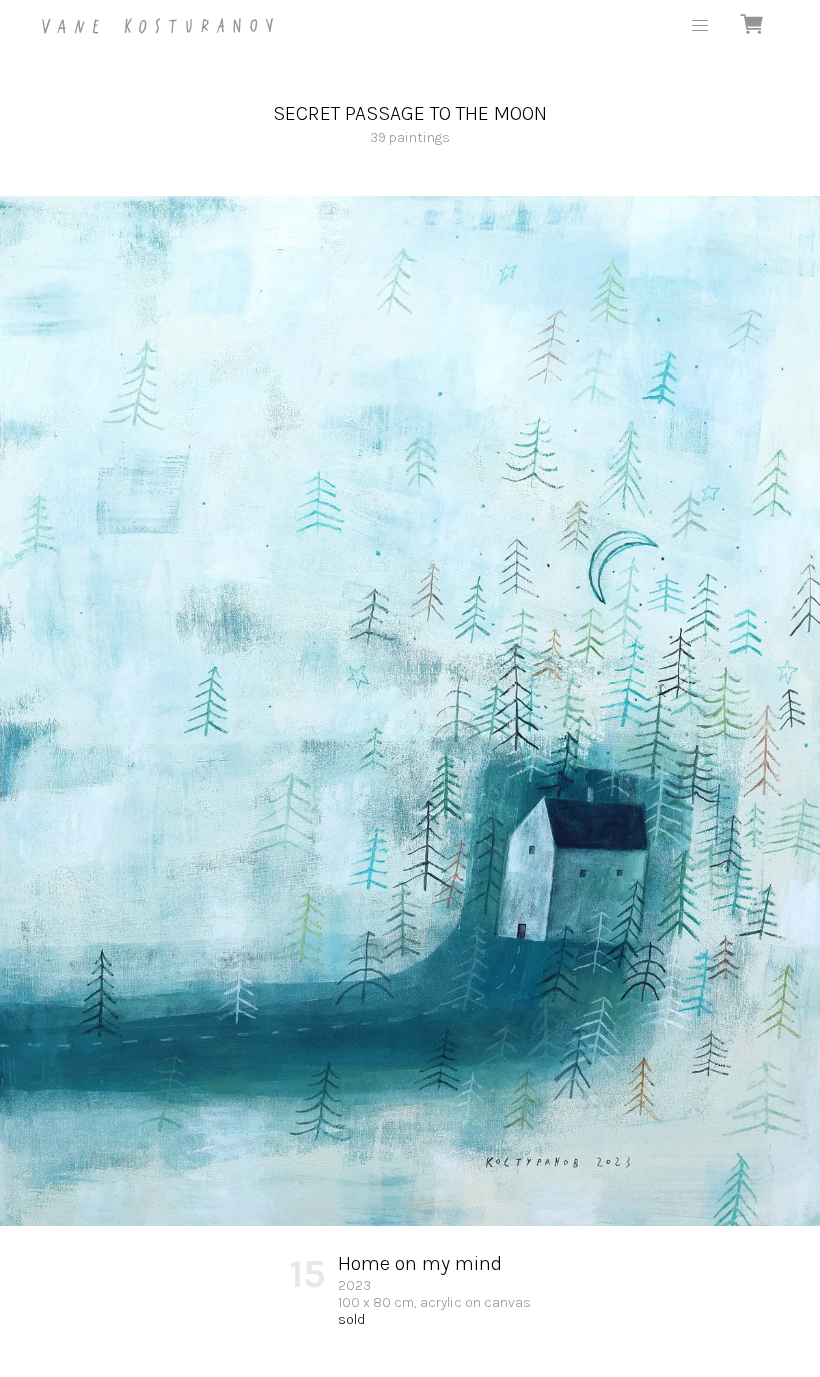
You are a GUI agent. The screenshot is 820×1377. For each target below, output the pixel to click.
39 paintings (410, 124)
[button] (700, 26)
